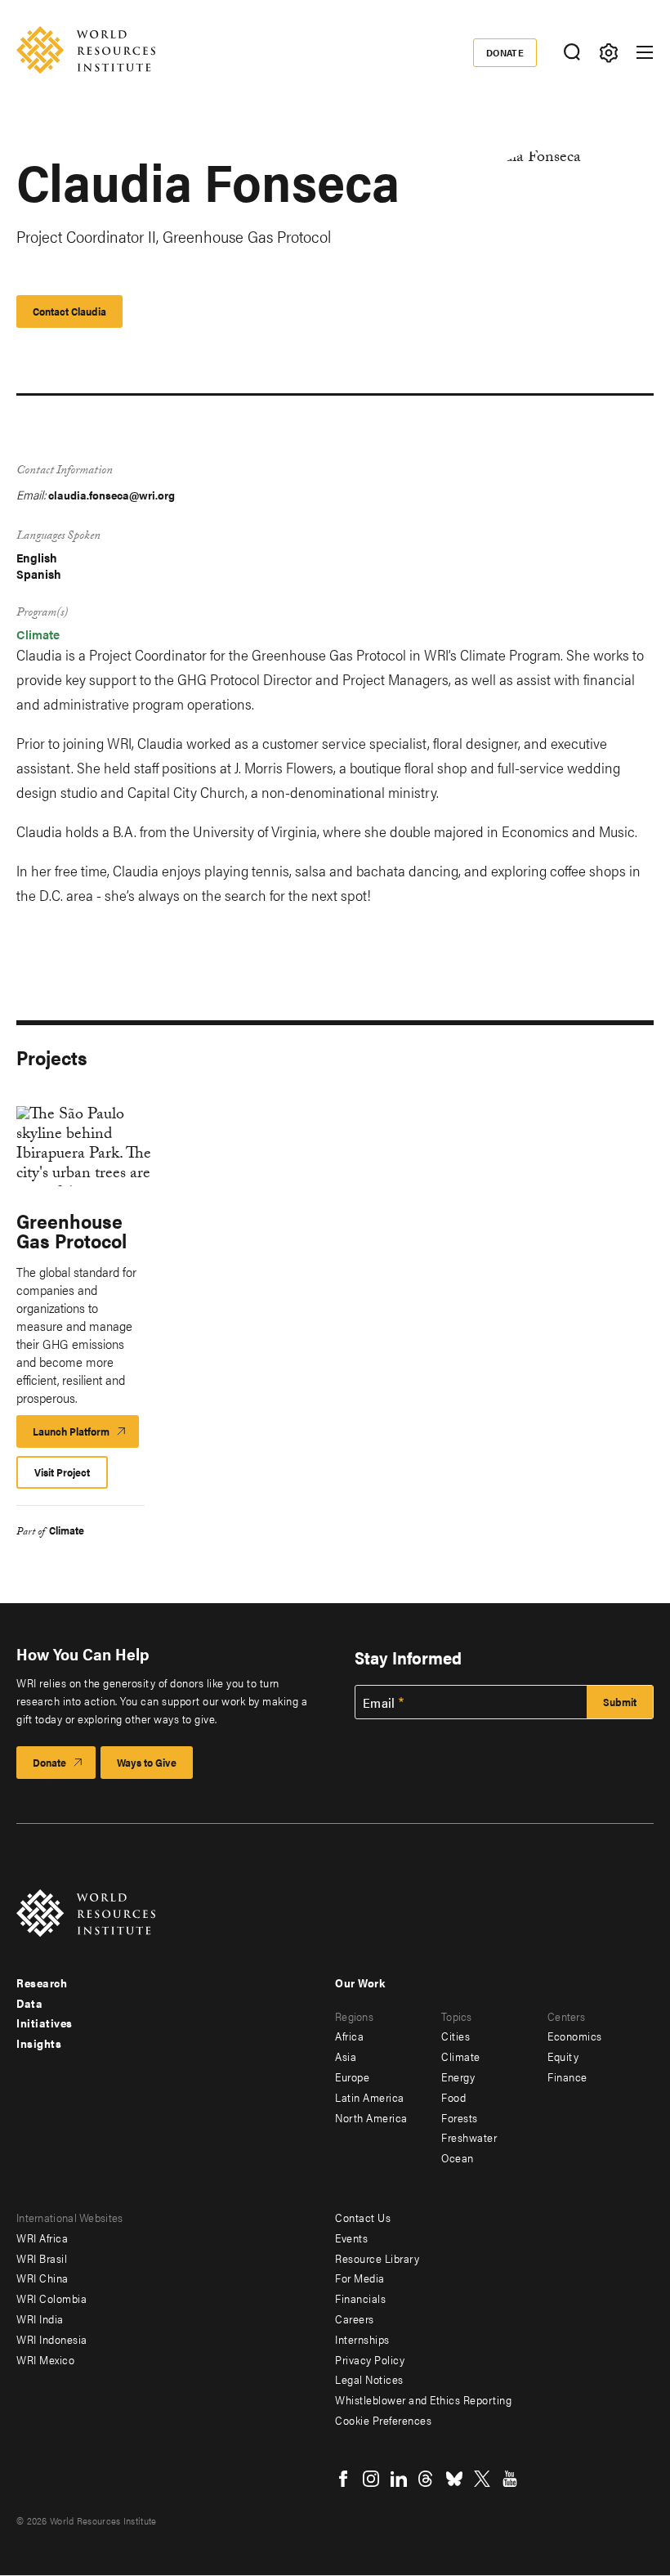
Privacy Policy (370, 2359)
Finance (567, 2076)
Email (379, 1703)
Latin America (370, 2097)
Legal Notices (369, 2379)
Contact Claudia (69, 311)
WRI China (42, 2278)
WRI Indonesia (52, 2339)
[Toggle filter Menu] (608, 53)
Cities (456, 2036)
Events (351, 2238)
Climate (38, 634)
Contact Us (363, 2217)
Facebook (343, 2479)
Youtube (510, 2479)
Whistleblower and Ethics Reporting (423, 2399)
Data (29, 2003)
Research (42, 1982)
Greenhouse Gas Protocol (71, 1230)
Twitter (482, 2479)
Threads (427, 2479)
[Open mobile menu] (645, 52)
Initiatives (45, 2023)
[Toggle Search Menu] (572, 53)
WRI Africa (42, 2238)
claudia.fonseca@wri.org (112, 495)
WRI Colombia (51, 2298)
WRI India (40, 2318)
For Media (360, 2278)
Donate (505, 52)
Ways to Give (147, 1762)
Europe (352, 2076)
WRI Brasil (42, 2258)
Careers (355, 2318)
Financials (360, 2298)
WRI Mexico (45, 2359)
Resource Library (377, 2258)
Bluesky (454, 2479)
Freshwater (469, 2137)
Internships (362, 2339)
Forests (460, 2117)
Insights (39, 2043)
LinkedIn (399, 2479)
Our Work (360, 1982)
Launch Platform (86, 1436)
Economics (575, 2036)
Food (453, 2097)
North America (371, 2117)
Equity (563, 2056)
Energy (458, 2076)
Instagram (371, 2479)
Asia (346, 2056)
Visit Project (62, 1472)
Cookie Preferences (383, 2420)
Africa (349, 2036)
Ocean (458, 2157)
